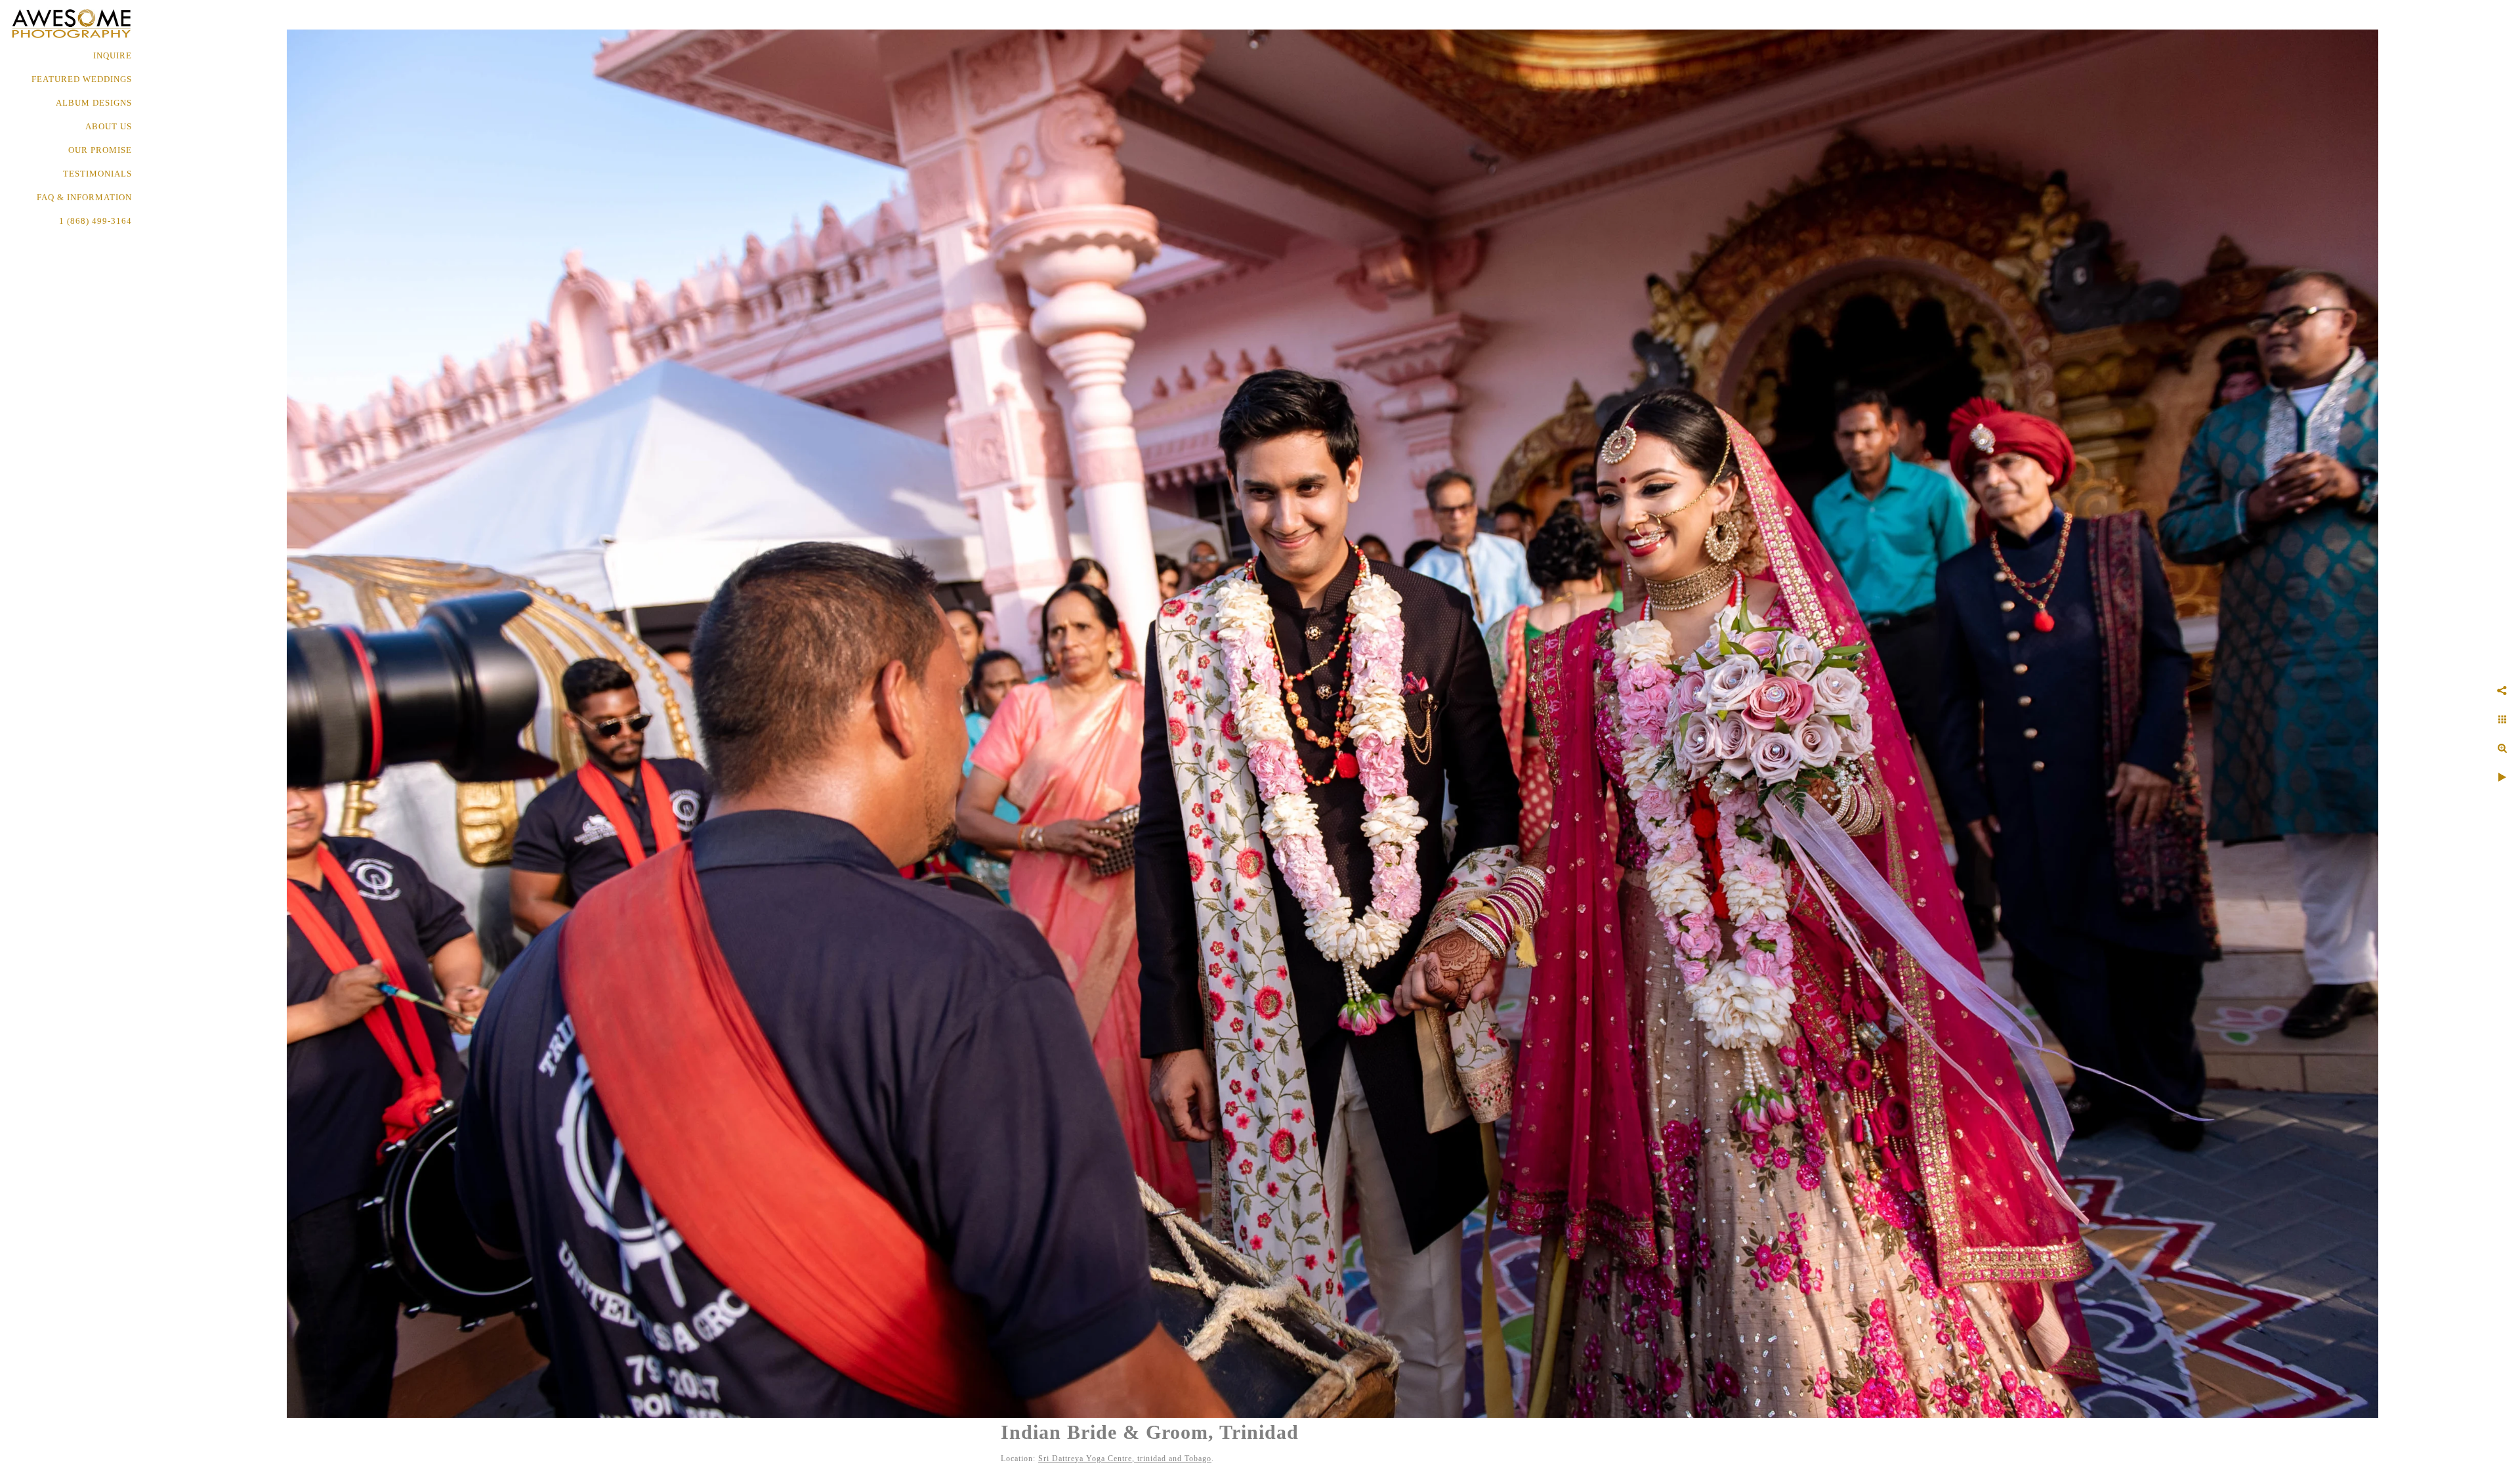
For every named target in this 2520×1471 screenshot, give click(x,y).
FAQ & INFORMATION (84, 197)
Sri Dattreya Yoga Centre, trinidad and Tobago (1125, 1459)
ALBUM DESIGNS (94, 103)
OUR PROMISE (100, 150)
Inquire (113, 55)
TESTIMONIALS (97, 174)
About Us (109, 126)
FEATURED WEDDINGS (82, 79)
